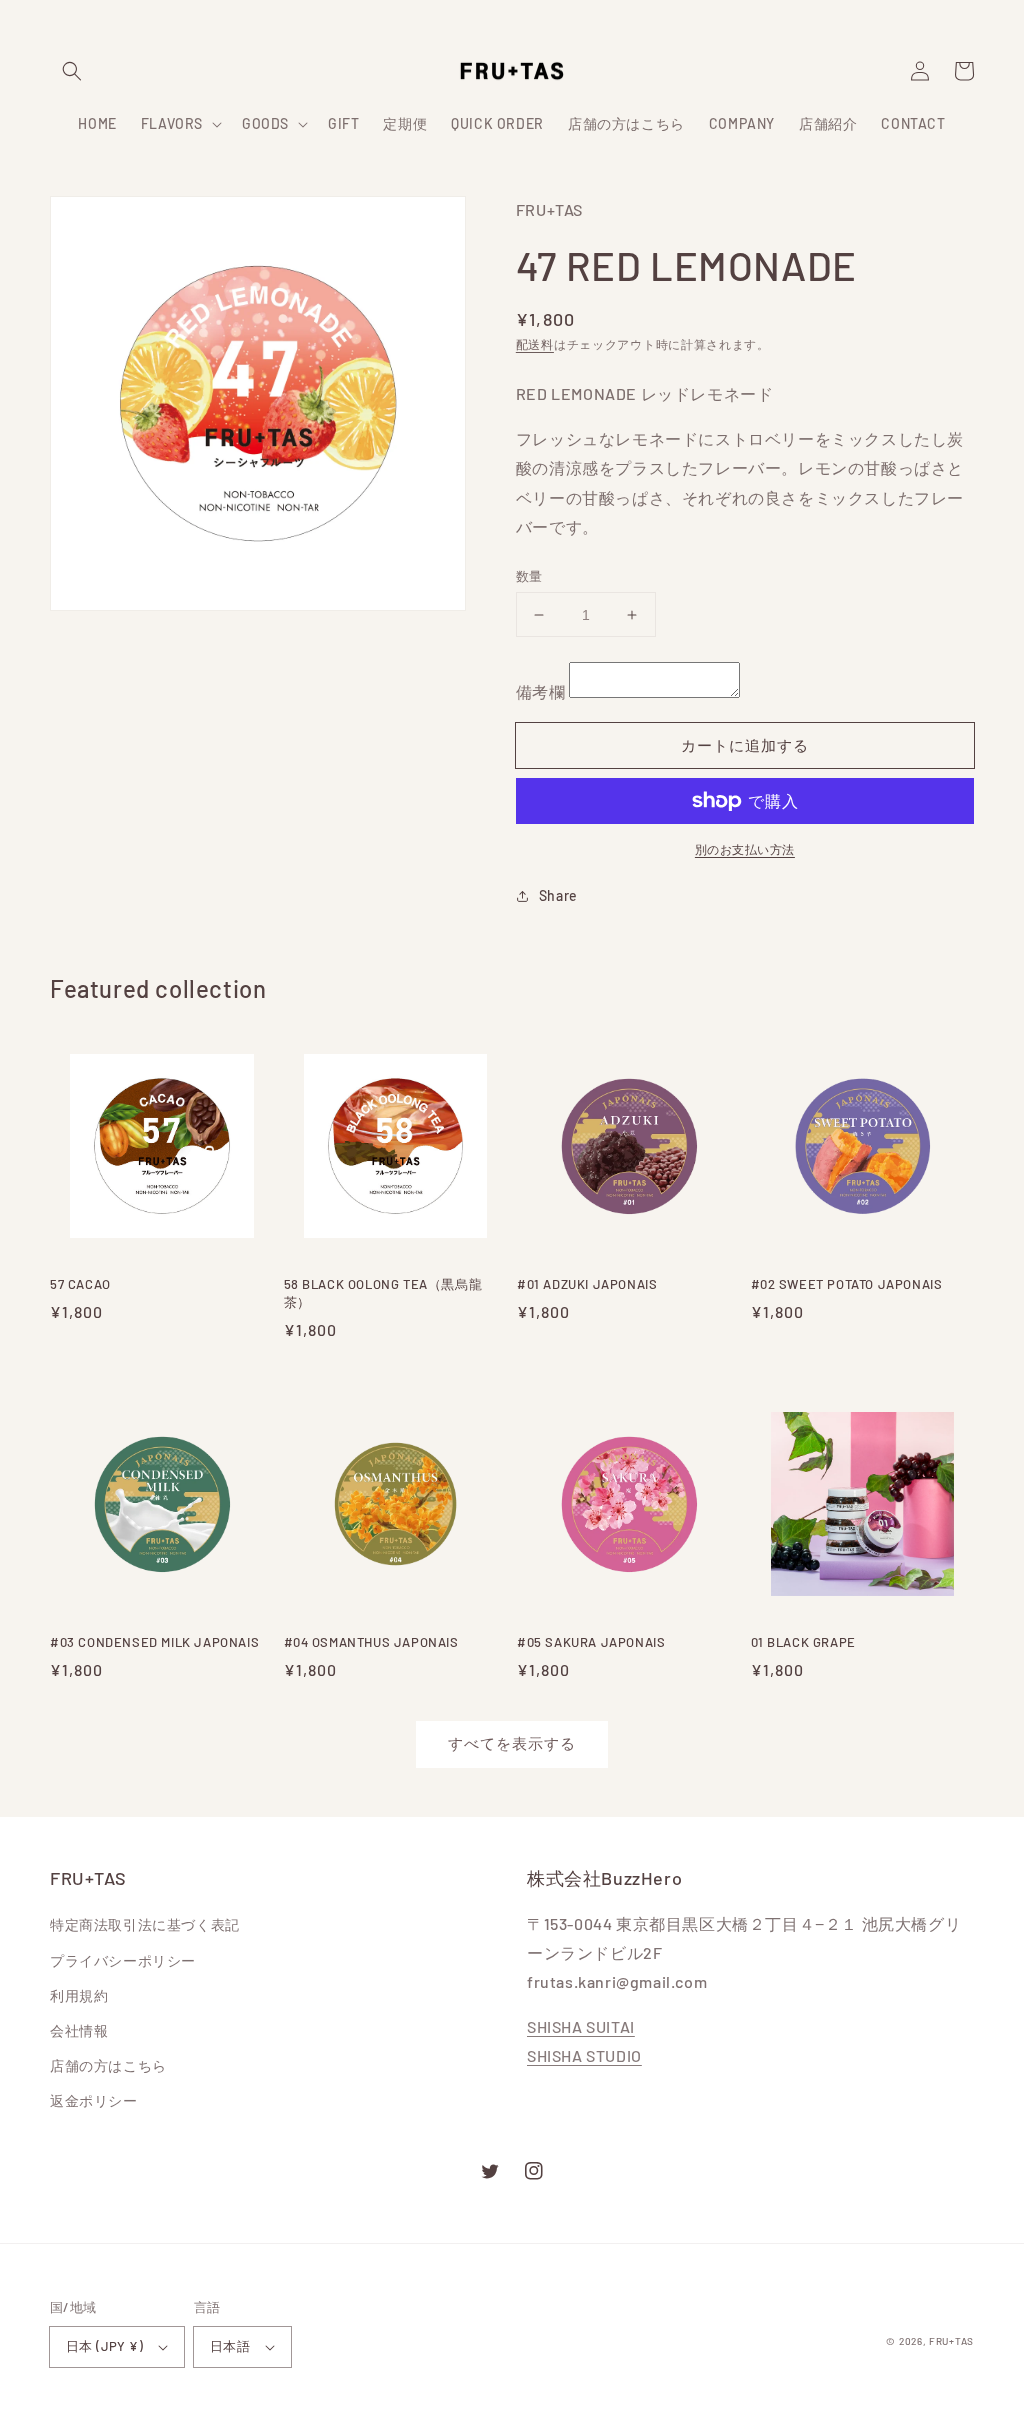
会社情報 (79, 2030)
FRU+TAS (951, 2341)
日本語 (230, 2346)
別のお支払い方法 (745, 849)
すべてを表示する (512, 1743)
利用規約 (79, 1995)
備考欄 (541, 691)
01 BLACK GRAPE (803, 1642)
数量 (529, 576)
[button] (72, 71)
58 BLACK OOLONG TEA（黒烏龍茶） (383, 1293)
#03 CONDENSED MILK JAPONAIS (154, 1642)
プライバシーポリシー (123, 1960)
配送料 (535, 344)
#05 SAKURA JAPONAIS (591, 1642)
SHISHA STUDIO (584, 2055)
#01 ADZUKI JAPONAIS (587, 1284)
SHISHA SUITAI (581, 2026)
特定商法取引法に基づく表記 (145, 1924)
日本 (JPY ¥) (104, 2346)
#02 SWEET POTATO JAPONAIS (847, 1284)
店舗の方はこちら (108, 2065)
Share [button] (558, 895)
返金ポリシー (94, 2100)
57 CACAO (80, 1284)
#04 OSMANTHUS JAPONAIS (371, 1642)
